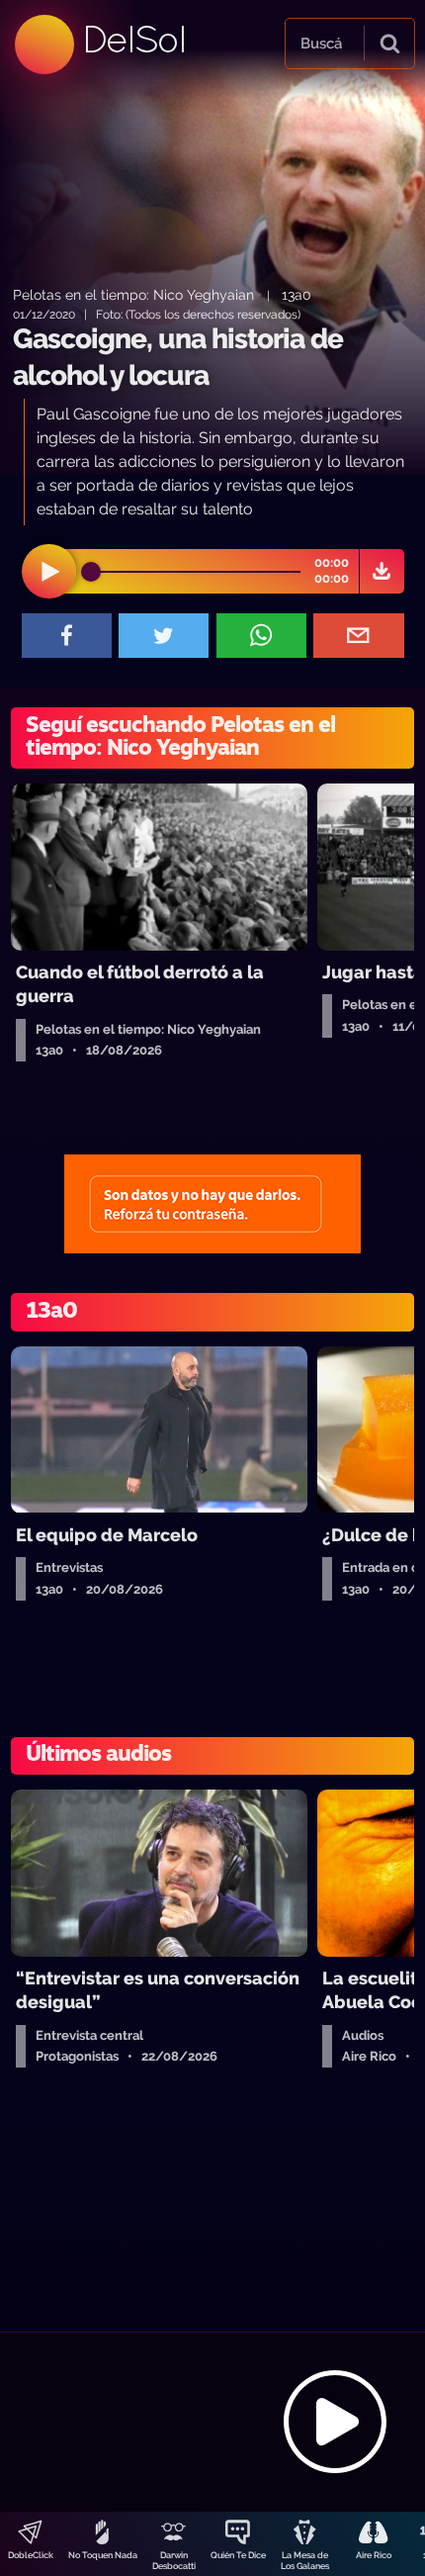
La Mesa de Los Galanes (305, 2561)
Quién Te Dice (238, 2555)
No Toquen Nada (103, 2555)
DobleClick (31, 2555)
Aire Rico (374, 2555)
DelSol (133, 39)
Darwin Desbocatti (174, 2561)
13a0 (297, 294)
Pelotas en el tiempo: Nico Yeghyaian (135, 294)
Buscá (321, 44)
